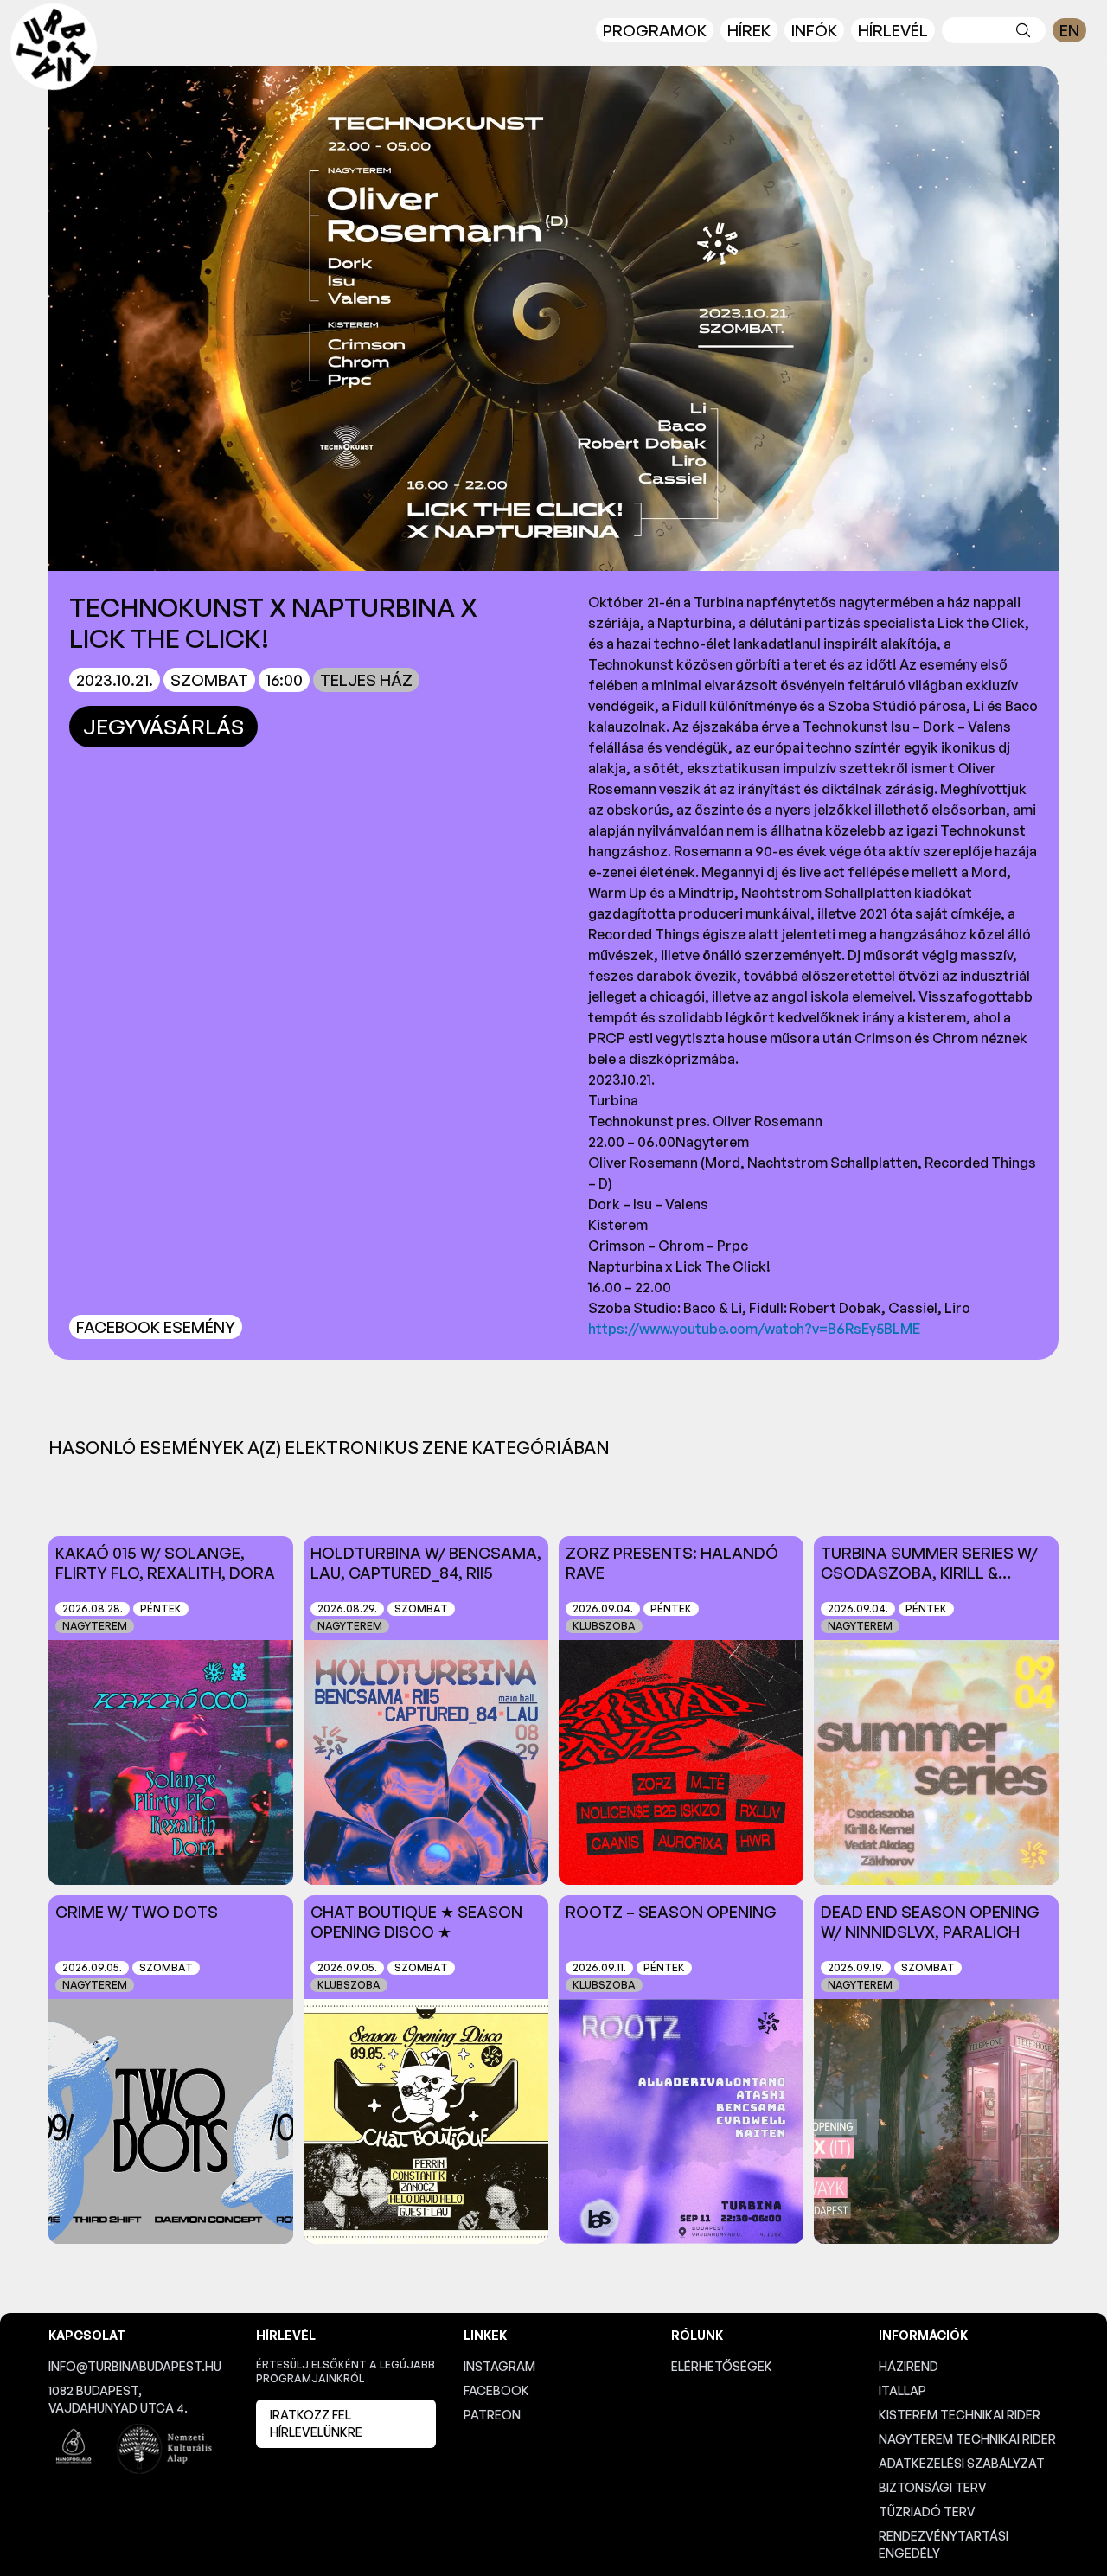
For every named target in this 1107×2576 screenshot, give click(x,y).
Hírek (749, 30)
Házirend (909, 2366)
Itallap (902, 2390)
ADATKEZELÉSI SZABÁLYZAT (962, 2463)
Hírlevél (893, 30)
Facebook (496, 2390)
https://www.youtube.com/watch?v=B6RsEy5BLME (754, 1329)
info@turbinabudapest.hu (135, 2366)
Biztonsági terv (933, 2487)
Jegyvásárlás (163, 727)
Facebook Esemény (156, 1327)
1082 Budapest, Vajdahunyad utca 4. (118, 2399)
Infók (814, 30)
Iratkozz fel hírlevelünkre (316, 2423)
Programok (655, 30)
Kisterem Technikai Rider (960, 2415)
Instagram (499, 2366)
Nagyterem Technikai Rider (967, 2439)
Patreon (492, 2415)
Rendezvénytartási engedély (944, 2544)
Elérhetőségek (722, 2366)
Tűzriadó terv (927, 2512)
